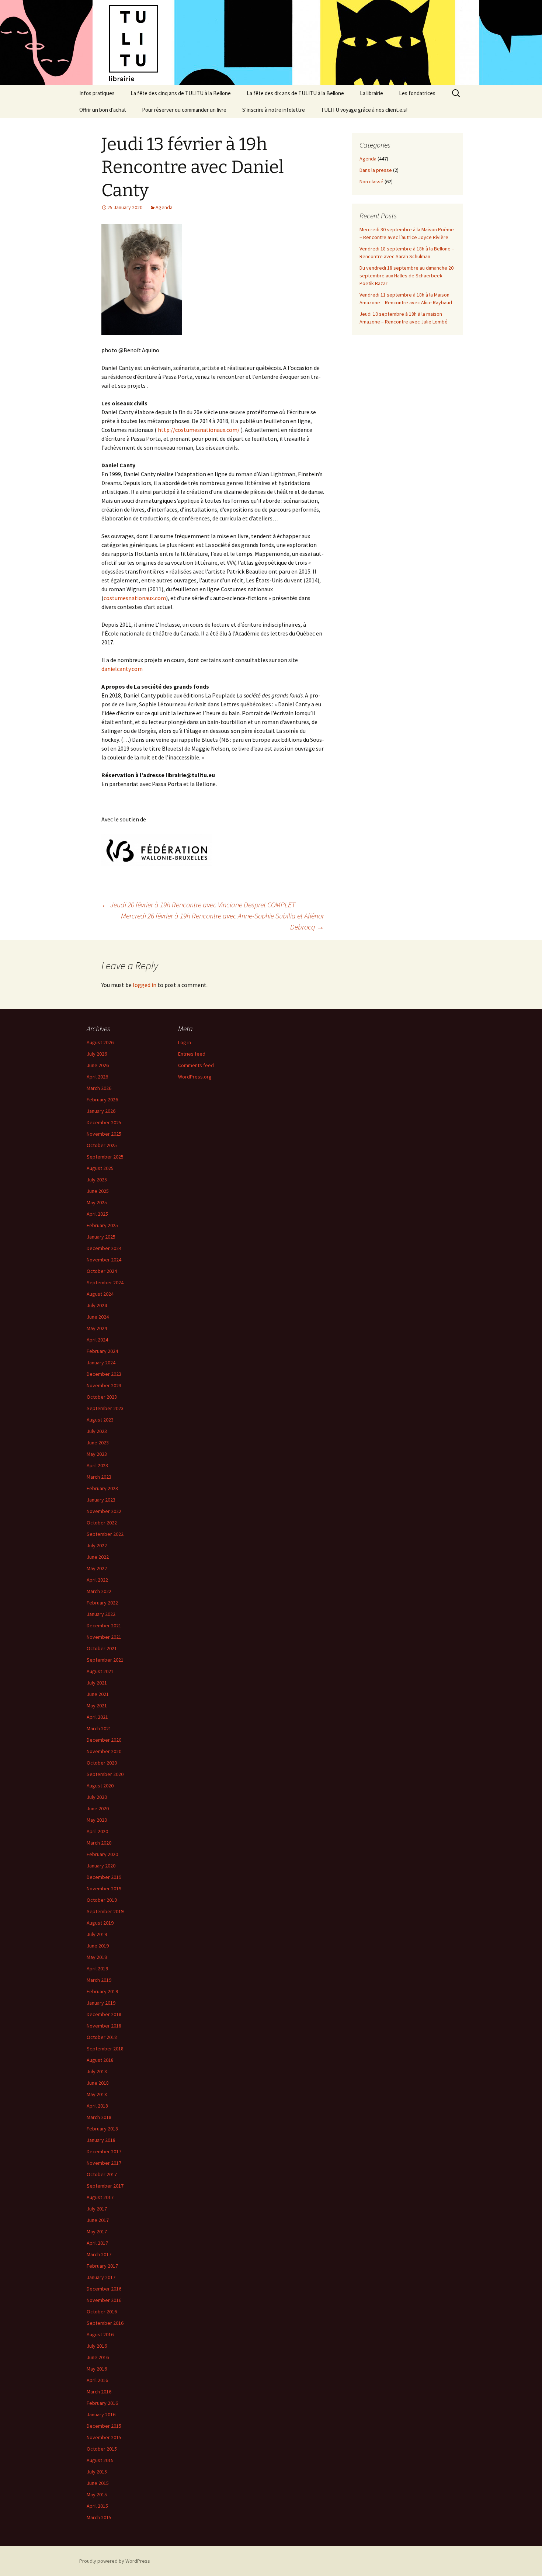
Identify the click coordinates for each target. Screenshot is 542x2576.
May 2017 (97, 2232)
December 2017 (104, 2151)
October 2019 (102, 1900)
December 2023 (104, 1374)
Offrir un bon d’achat (103, 110)
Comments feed (196, 1065)
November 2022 (104, 1511)
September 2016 (105, 2323)
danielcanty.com (122, 669)
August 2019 (100, 1923)
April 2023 (97, 1465)
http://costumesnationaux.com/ (199, 430)
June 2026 (98, 1065)
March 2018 (99, 2117)
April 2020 (97, 1831)
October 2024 (102, 1271)
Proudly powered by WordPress (115, 2561)
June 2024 (98, 1317)
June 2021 (98, 1694)
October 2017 (102, 2174)
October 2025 (102, 1145)
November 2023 (104, 1385)
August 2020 (100, 1786)
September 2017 (105, 2186)
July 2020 (97, 1797)
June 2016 (98, 2357)
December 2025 (104, 1122)
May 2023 (97, 1454)
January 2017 (101, 2277)
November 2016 (104, 2300)
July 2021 (97, 1683)
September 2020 (105, 1774)
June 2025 (98, 1191)
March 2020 (99, 1843)
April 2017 (97, 2243)
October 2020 (102, 1763)
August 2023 (100, 1420)
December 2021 (104, 1625)
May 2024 (97, 1328)
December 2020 (104, 1740)
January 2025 (101, 1237)
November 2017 (104, 2163)
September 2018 (105, 2049)
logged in (145, 985)
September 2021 (105, 1660)
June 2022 (98, 1557)
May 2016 (97, 2369)
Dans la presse (376, 170)
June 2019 (98, 1946)
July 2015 (97, 2472)
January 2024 (101, 1363)
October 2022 (102, 1523)
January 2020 (101, 1866)
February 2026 (102, 1100)
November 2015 (104, 2437)
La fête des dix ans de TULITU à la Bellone (295, 93)
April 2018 (97, 2106)
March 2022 (99, 1591)
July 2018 (97, 2071)
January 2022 (101, 1614)
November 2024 (104, 1260)
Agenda (164, 207)
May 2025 (97, 1202)
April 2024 (97, 1340)
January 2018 (101, 2140)
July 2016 (97, 2346)
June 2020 (98, 1808)
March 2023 (99, 1477)
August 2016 (100, 2334)
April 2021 (97, 1717)
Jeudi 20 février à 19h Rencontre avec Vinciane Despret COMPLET (198, 905)
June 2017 (98, 2220)
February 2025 (102, 1225)
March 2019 (99, 1980)
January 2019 (101, 2003)
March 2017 (99, 2254)
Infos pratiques (97, 93)
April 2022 (97, 1580)
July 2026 (97, 1054)
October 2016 (102, 2312)
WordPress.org (195, 1077)
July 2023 (97, 1431)
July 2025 (97, 1180)
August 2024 (100, 1294)
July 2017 (97, 2209)
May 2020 (97, 1820)
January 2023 (101, 1500)
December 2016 (104, 2289)
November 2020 (104, 1751)
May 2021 (97, 1706)
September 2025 (105, 1157)
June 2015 (98, 2483)
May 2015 (97, 2494)
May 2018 (97, 2094)
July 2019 (97, 1934)
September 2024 (105, 1282)
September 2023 (105, 1408)
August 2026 (100, 1042)
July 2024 (97, 1305)
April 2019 (97, 1969)
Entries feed (192, 1054)
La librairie (371, 93)
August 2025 (100, 1168)
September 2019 (105, 1911)
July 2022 (97, 1545)
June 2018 (98, 2083)
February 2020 (102, 1854)
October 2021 (102, 1648)
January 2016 (101, 2414)
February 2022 (102, 1603)
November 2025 (104, 1134)
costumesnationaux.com (135, 598)
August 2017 (100, 2197)
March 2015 (99, 2517)
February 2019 (102, 1991)
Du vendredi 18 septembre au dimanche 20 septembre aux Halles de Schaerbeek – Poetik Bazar (406, 276)
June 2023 (98, 1443)
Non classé (371, 181)
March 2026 (99, 1088)
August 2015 (100, 2460)
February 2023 (102, 1488)
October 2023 (102, 1397)
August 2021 (100, 1671)
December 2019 (104, 1877)
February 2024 (102, 1351)
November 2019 (104, 1888)
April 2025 (97, 1214)
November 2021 (104, 1637)
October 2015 (102, 2449)
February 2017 (102, 2266)
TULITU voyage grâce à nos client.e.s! (364, 110)
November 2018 (104, 2026)
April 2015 (97, 2506)
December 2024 (104, 1248)
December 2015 (104, 2426)
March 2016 (99, 2392)
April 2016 (97, 2380)
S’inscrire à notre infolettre (274, 110)
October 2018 (102, 2037)
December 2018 (104, 2014)
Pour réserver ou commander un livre (184, 110)
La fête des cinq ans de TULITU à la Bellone (181, 93)
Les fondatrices (417, 93)
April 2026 (97, 1077)
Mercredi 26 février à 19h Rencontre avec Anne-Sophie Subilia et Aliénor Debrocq (223, 921)
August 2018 (100, 2060)
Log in (185, 1042)
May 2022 (97, 1568)
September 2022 (105, 1534)
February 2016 (102, 2403)
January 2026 (101, 1111)
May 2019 (97, 1957)
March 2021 (99, 1728)
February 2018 (102, 2129)
